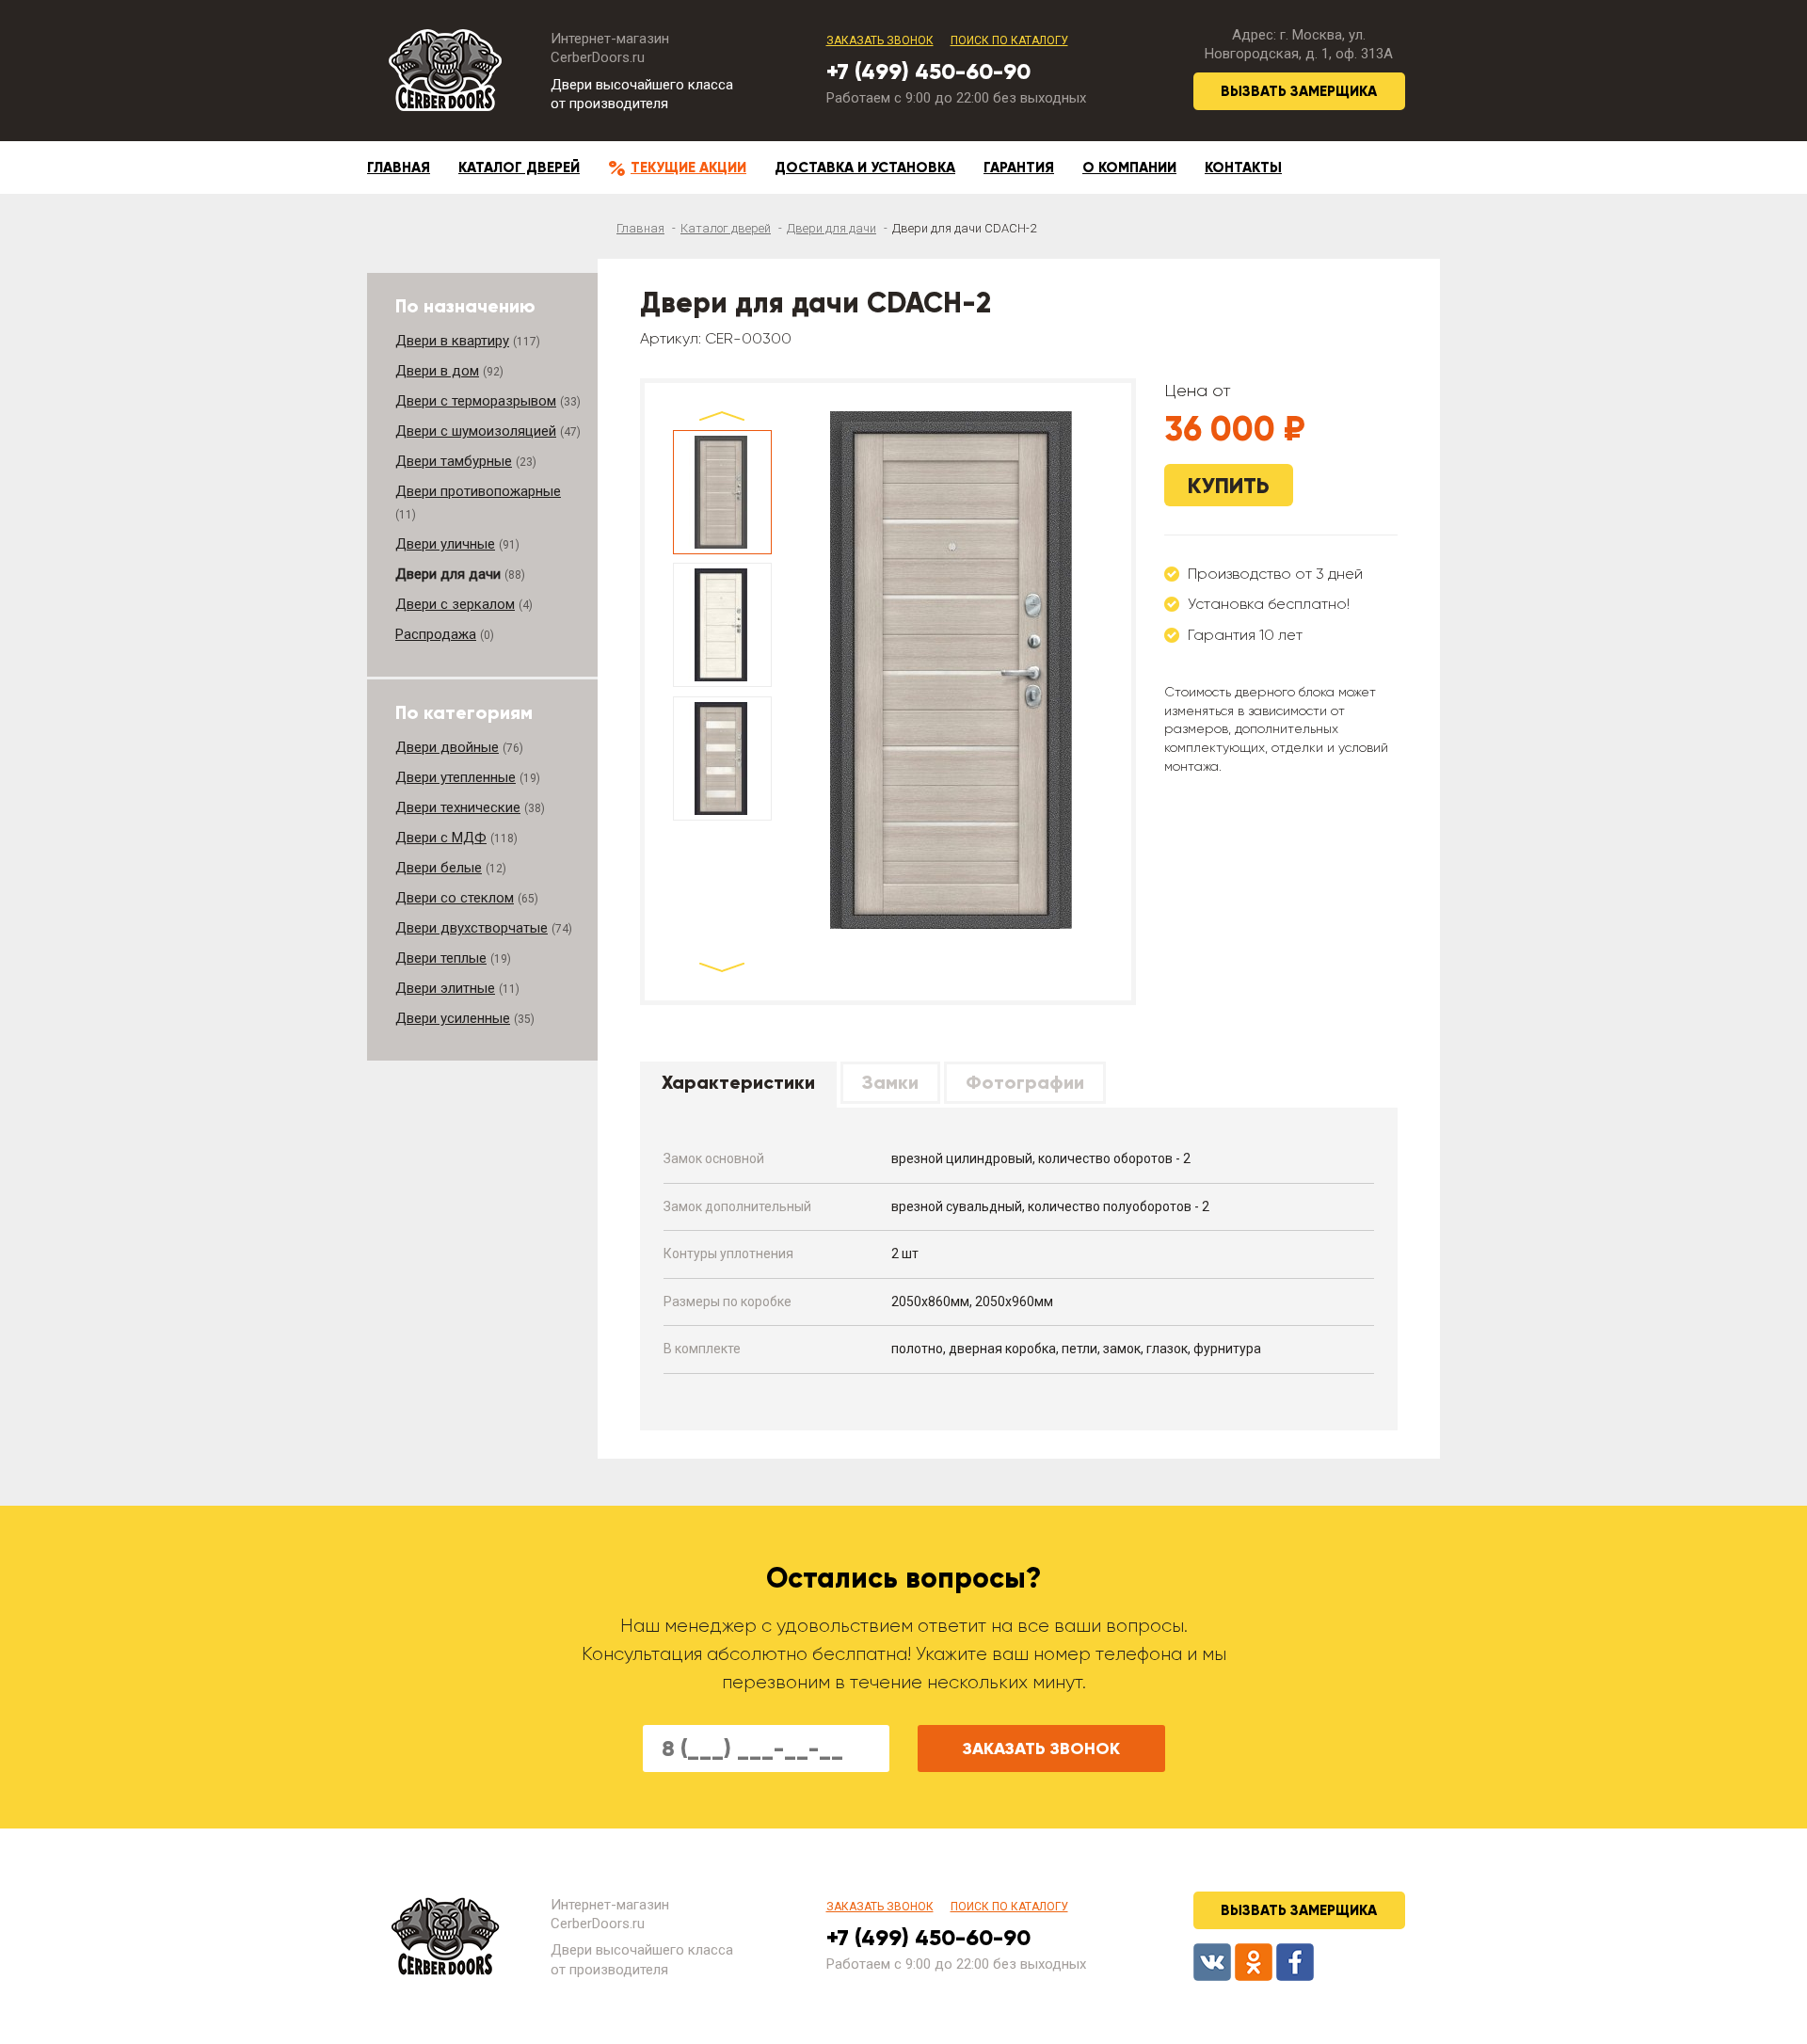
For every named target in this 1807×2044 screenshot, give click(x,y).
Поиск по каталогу (1009, 40)
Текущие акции (688, 168)
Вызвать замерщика (1299, 91)
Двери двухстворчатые (472, 928)
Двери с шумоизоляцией (476, 431)
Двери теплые (441, 958)
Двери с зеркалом (455, 604)
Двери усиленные (453, 1018)
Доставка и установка (865, 168)
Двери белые (439, 868)
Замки (890, 1082)
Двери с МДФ (441, 838)
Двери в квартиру (452, 341)
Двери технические (458, 807)
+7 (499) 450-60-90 (928, 71)
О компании (1129, 168)
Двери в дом (437, 371)
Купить (1229, 485)
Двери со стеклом (455, 898)
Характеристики (738, 1082)
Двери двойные (447, 747)
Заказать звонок (880, 40)
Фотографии (1025, 1082)
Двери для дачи (832, 228)
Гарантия (1019, 168)
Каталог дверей (519, 168)
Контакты (1243, 168)
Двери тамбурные (454, 461)
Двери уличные (445, 544)
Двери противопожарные (478, 491)
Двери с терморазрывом (476, 401)
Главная (399, 168)
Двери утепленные (456, 777)
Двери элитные (445, 988)
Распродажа (436, 634)
